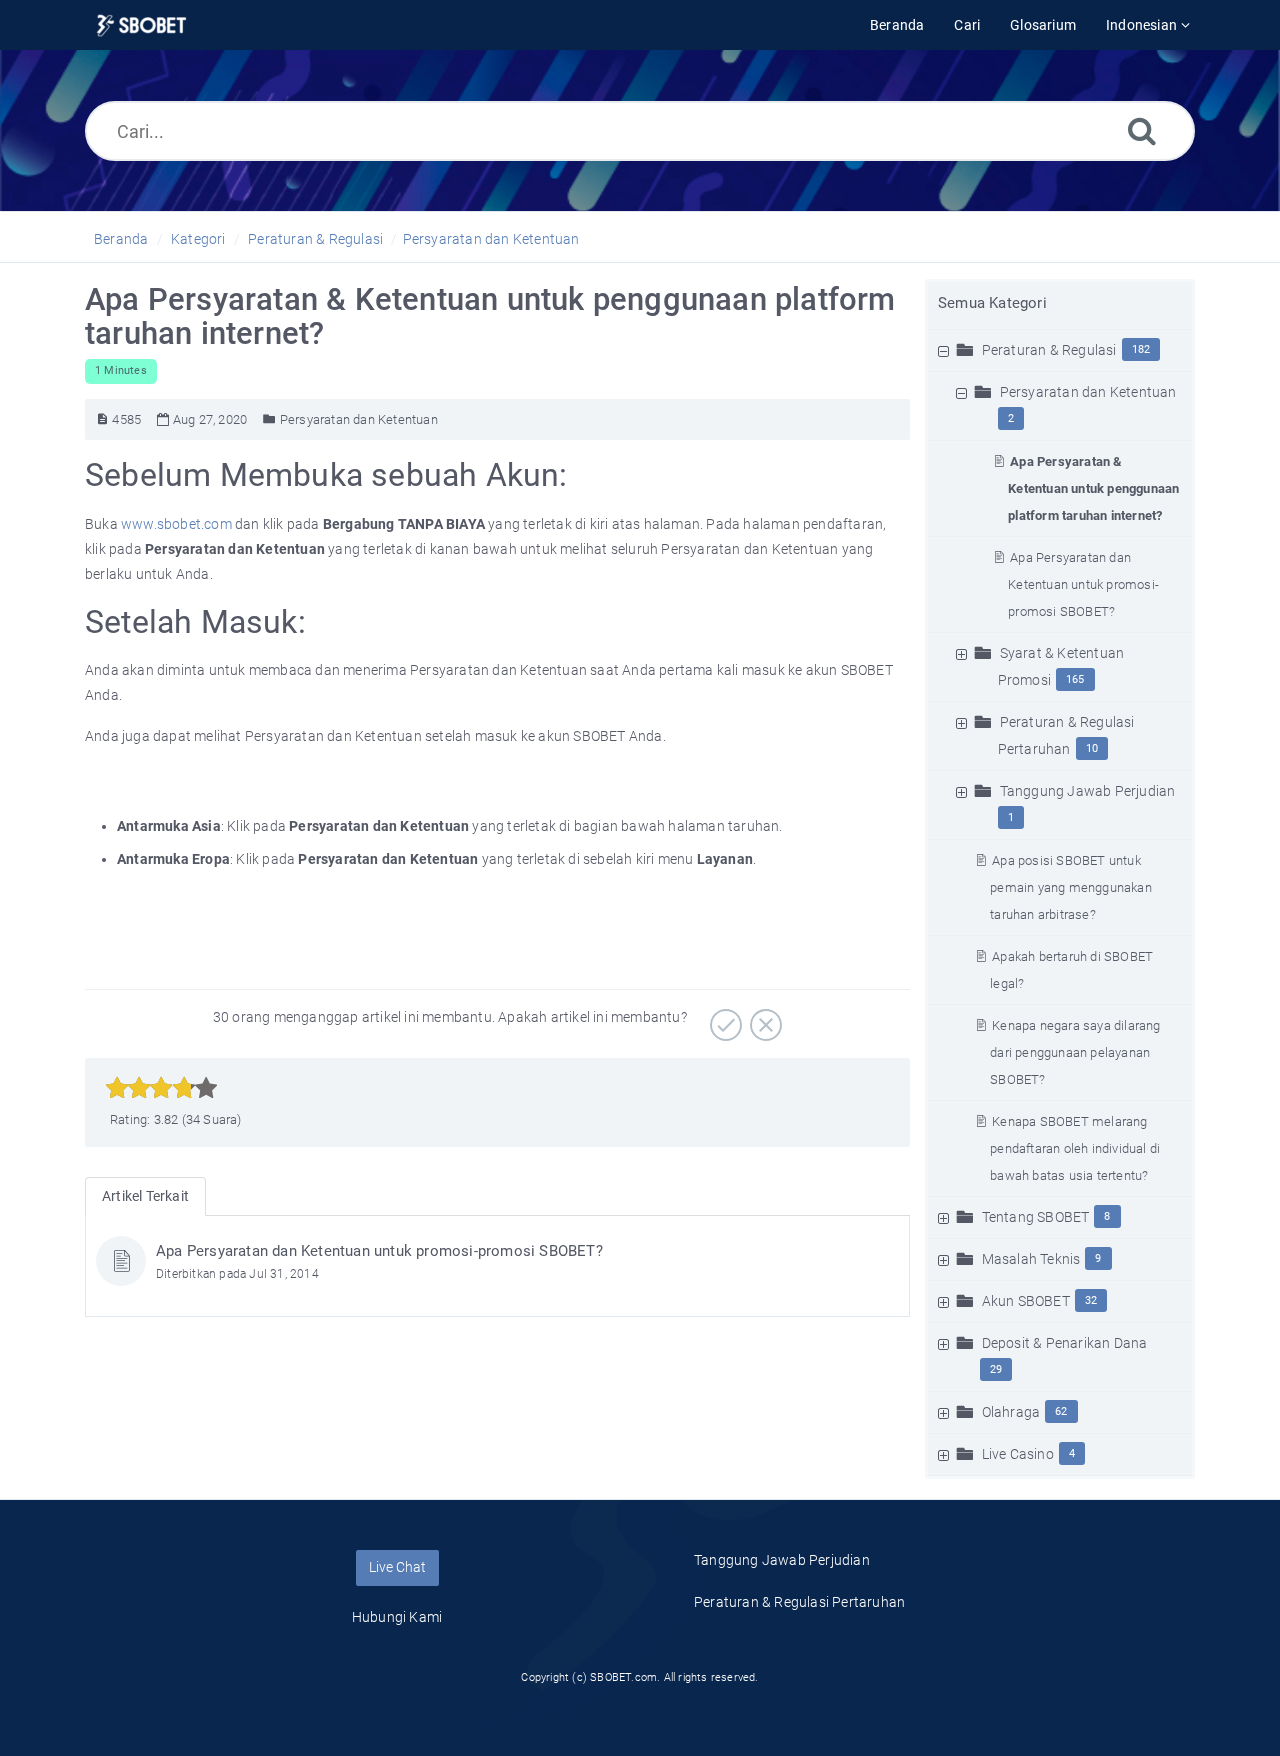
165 (1075, 679)
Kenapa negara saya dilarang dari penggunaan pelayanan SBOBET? (1075, 1052)
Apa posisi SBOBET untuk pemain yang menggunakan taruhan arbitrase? (1071, 887)
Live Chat (397, 1567)
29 (996, 1369)
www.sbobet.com (176, 524)
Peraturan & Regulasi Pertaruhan (799, 1602)
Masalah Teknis (1031, 1259)
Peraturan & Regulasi (315, 239)
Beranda (121, 239)
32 (1091, 1300)
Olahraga (1011, 1412)
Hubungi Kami (397, 1617)
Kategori (198, 239)
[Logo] (141, 25)
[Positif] (723, 1018)
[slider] (161, 1088)
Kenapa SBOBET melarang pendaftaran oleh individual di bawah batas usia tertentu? (1075, 1148)
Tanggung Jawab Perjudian (1088, 791)
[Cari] (1142, 130)
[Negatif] (763, 1018)
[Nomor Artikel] (102, 419)
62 (1061, 1411)
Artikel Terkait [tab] (145, 1196)
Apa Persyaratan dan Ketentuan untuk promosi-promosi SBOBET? (1083, 584)
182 (1141, 349)
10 (1092, 748)
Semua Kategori (992, 303)
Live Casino (1018, 1454)
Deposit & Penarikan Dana (1065, 1343)
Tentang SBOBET (1036, 1217)
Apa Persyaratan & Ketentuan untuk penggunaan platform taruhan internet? (1093, 488)
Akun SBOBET (1026, 1301)
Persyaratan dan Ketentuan (491, 239)
